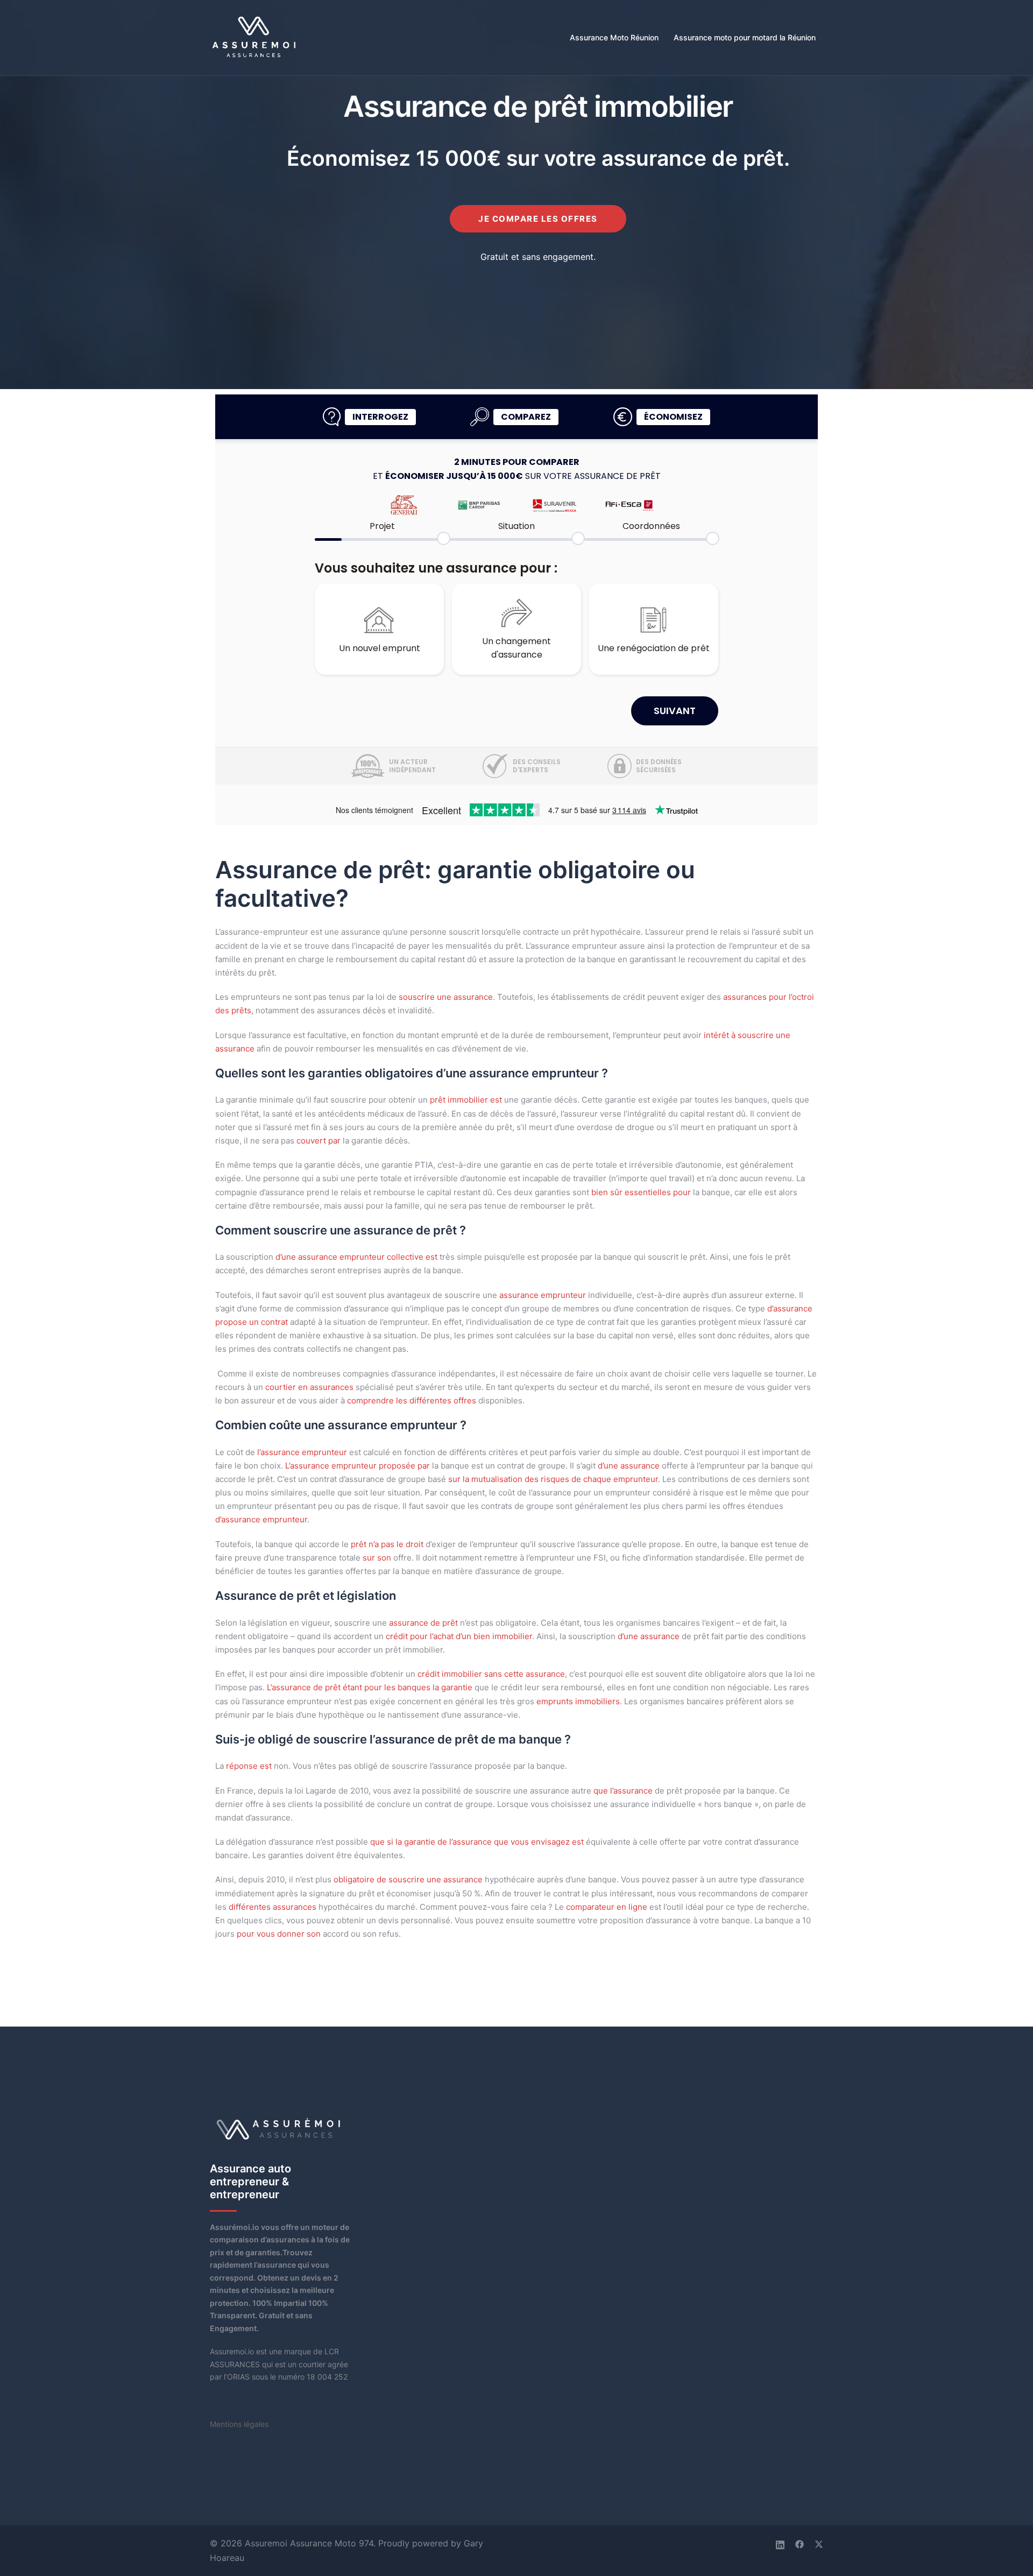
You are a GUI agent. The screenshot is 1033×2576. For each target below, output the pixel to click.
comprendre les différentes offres (412, 1400)
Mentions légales (239, 2424)
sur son (377, 1558)
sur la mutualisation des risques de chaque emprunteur (553, 1479)
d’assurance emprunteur (261, 1519)
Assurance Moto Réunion (614, 37)
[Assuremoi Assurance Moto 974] (255, 37)
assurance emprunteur (543, 1295)
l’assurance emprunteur (302, 1452)
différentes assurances (273, 1907)
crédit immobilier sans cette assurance (491, 1674)
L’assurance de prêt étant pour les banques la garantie (370, 1687)
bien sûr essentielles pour (641, 1192)
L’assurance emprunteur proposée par (358, 1466)
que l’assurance (623, 1791)
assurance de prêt (423, 1623)
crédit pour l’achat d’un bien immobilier (459, 1636)
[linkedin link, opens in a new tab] (780, 2543)
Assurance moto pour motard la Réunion (745, 37)
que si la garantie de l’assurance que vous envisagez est (477, 1842)
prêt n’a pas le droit (387, 1544)
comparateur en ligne (607, 1907)
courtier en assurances (309, 1387)
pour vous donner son (279, 1934)
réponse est (249, 1766)
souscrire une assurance (446, 997)
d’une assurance (629, 1466)
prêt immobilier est (466, 1100)
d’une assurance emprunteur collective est (356, 1257)
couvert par (319, 1141)
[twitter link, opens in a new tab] (819, 2543)
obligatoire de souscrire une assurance (408, 1879)
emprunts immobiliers (578, 1701)
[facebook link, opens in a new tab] (799, 2543)
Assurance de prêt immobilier (538, 106)
